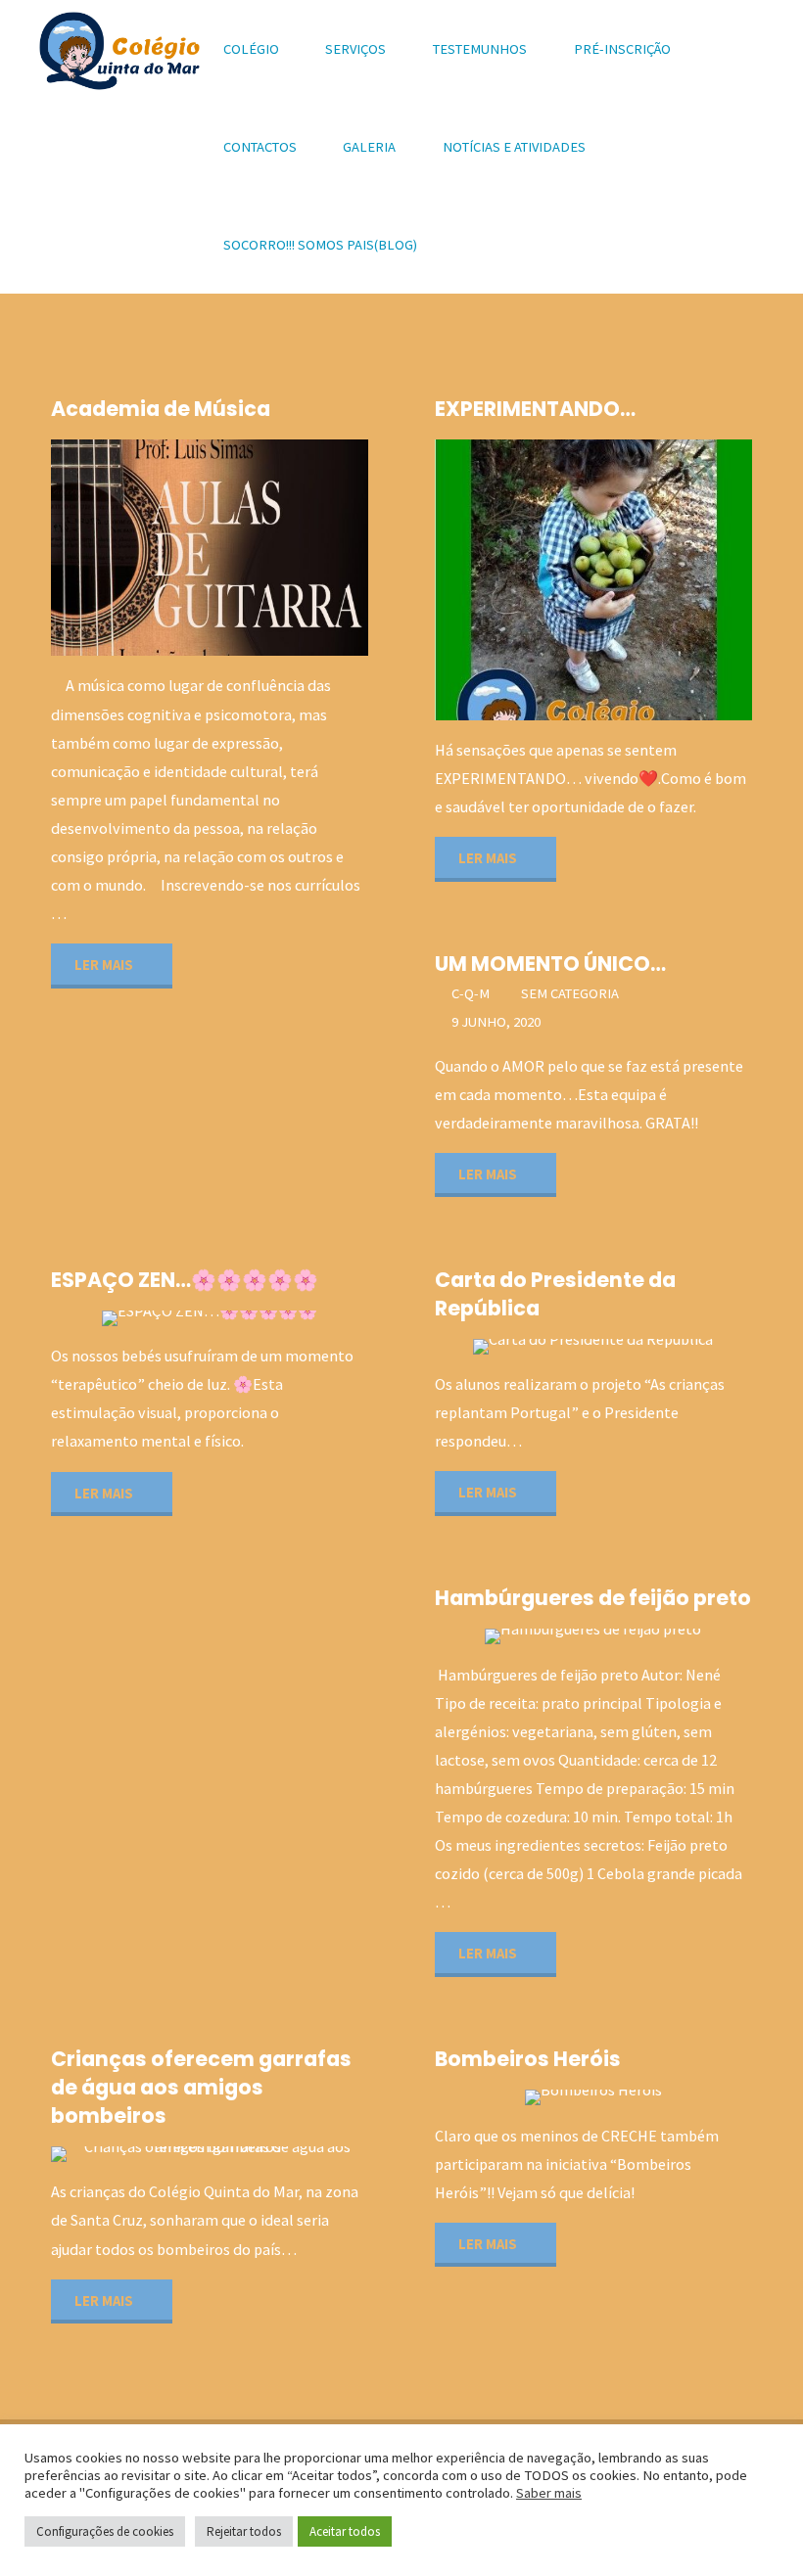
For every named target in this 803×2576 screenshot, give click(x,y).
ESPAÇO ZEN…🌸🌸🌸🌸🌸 (185, 1280)
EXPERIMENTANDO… (535, 409)
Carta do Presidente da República (555, 1294)
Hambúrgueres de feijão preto (593, 1598)
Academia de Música (161, 409)
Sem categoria (570, 993)
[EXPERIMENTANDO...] (669, 580)
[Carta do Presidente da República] (664, 1347)
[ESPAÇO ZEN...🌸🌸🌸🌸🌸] (281, 1318)
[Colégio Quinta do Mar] (119, 49)
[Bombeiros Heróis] (673, 2097)
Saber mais (549, 2493)
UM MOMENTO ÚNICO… (550, 964)
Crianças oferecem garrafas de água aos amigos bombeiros (201, 2087)
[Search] (462, 245)
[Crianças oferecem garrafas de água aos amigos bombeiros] (289, 2154)
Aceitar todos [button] (345, 2531)
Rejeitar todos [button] (244, 2531)
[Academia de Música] (289, 548)
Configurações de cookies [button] (105, 2531)
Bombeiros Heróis (528, 2059)
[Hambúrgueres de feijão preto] (673, 1636)
